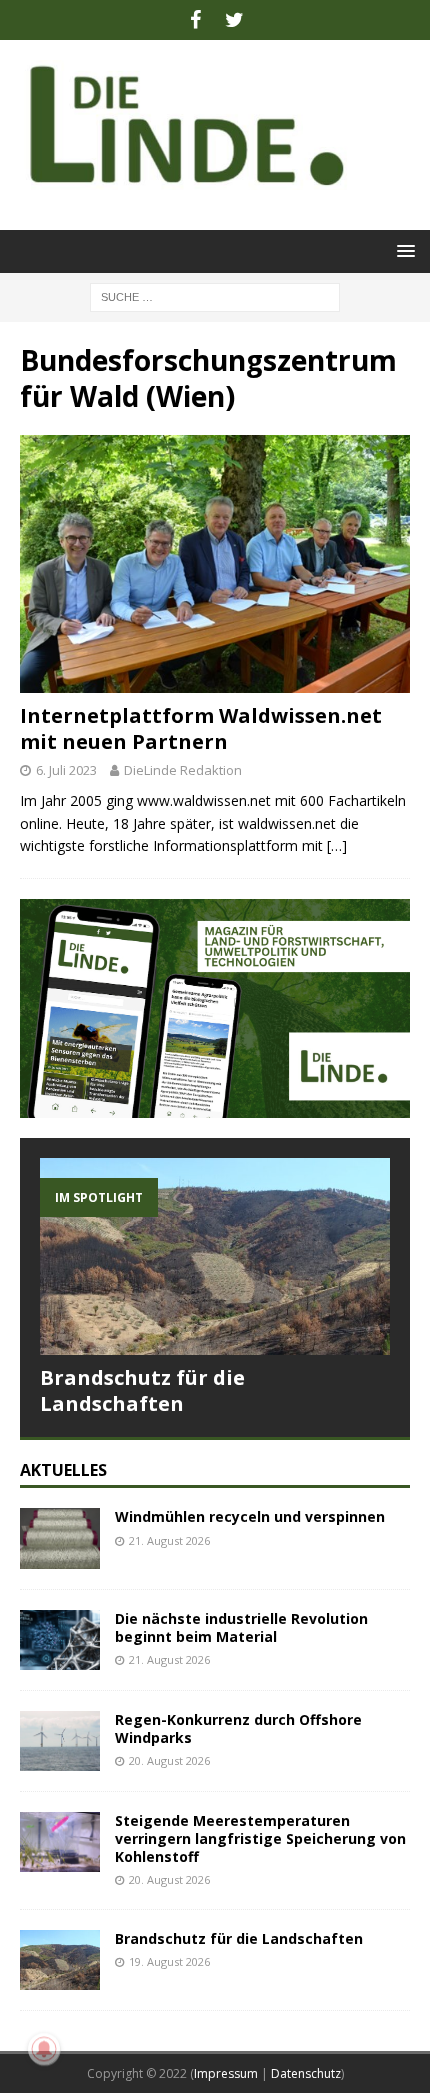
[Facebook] (195, 20)
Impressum (226, 2073)
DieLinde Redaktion (183, 770)
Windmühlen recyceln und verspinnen (250, 1516)
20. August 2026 (169, 1760)
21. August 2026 (169, 1540)
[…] (337, 845)
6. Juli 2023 (66, 770)
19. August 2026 (169, 1961)
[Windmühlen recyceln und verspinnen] (60, 1538)
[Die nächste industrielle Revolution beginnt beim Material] (60, 1640)
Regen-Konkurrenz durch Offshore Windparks (238, 1728)
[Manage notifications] (44, 2049)
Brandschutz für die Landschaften (142, 1390)
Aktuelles (63, 1470)
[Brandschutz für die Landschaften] (215, 1256)
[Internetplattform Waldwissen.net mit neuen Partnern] (215, 564)
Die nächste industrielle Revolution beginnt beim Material (241, 1627)
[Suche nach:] (215, 295)
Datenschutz (306, 2073)
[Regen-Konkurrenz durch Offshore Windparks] (60, 1741)
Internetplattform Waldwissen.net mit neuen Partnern (201, 728)
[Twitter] (234, 20)
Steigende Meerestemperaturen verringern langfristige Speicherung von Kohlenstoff (260, 1838)
